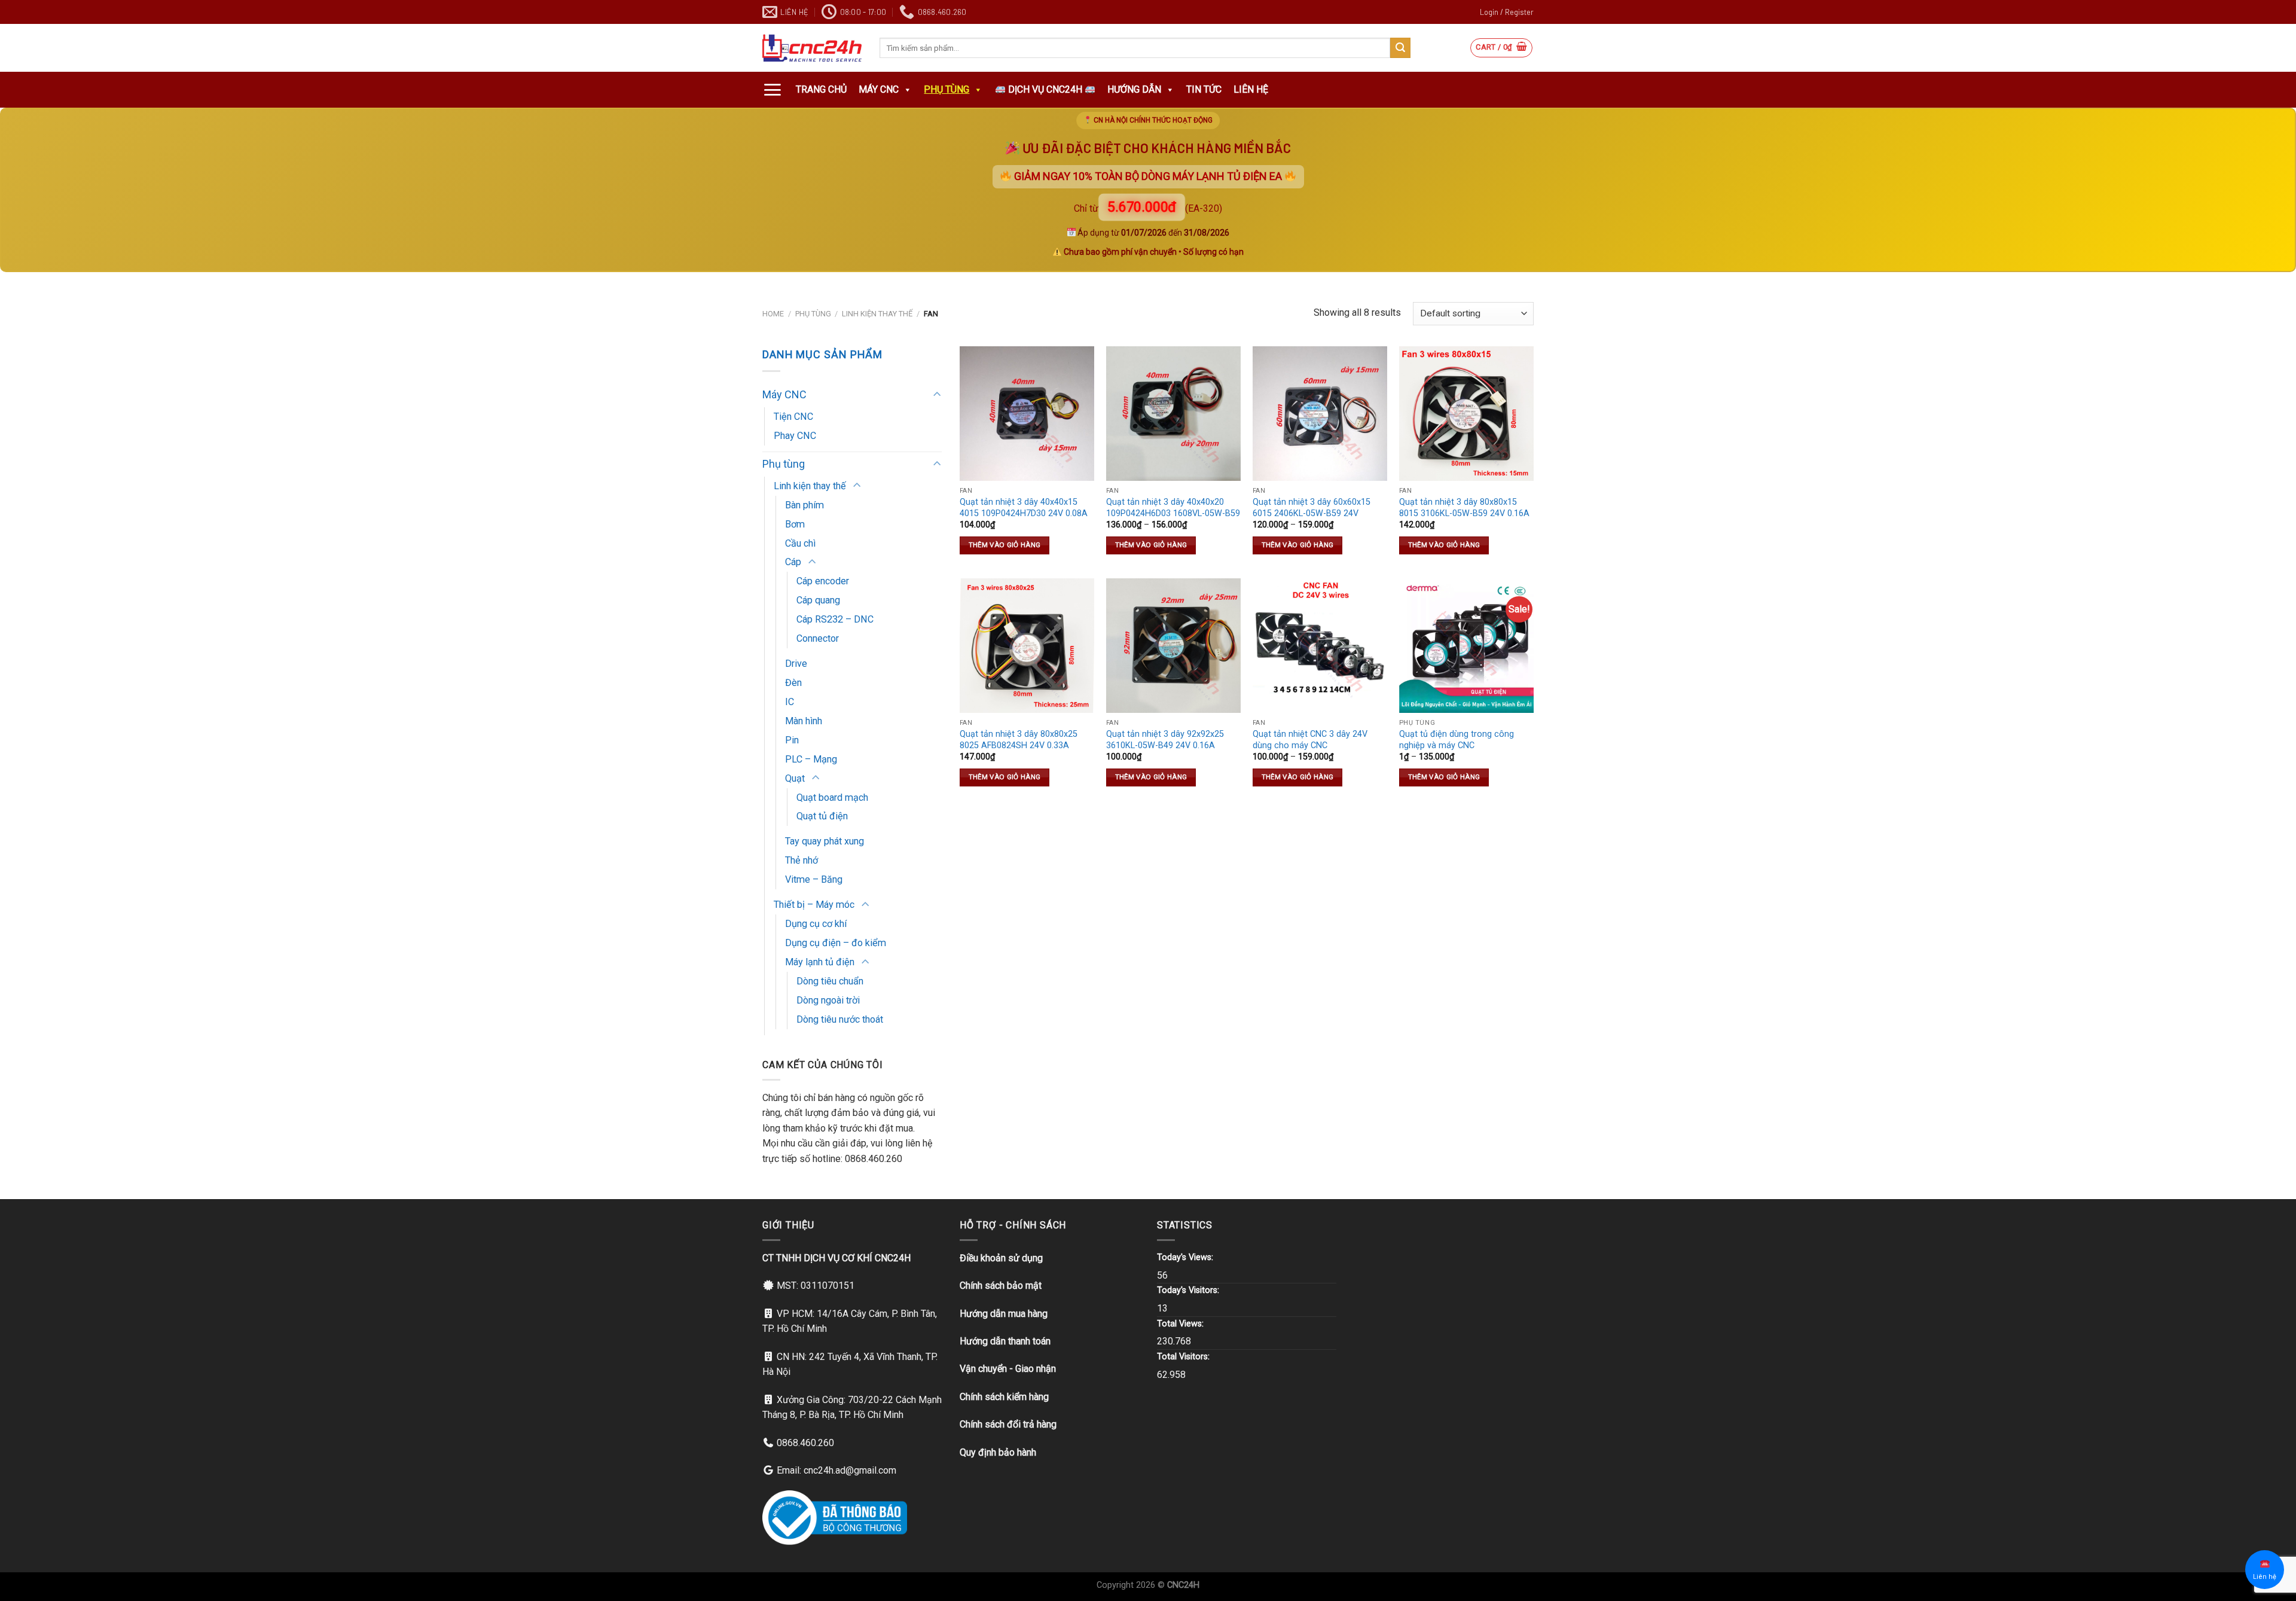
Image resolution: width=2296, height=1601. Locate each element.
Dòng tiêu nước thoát (840, 1019)
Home (773, 314)
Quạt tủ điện (822, 816)
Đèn (793, 683)
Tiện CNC (793, 417)
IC (790, 702)
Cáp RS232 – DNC (835, 619)
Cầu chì (800, 543)
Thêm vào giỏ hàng (1005, 545)
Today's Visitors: (1189, 1290)
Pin (792, 740)
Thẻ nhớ (802, 860)
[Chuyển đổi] (937, 395)
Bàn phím (804, 505)
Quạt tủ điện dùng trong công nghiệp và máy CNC (1457, 740)
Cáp (793, 562)
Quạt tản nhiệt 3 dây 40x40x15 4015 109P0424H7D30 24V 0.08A (1024, 508)
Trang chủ (821, 89)
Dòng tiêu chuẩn (830, 981)
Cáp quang (818, 600)
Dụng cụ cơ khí (816, 924)
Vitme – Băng (814, 879)
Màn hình (804, 721)
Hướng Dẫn (1134, 89)
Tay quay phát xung (825, 841)
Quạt (795, 778)
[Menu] (772, 90)
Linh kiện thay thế (877, 314)
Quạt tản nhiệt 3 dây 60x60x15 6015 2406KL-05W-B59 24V (1312, 508)
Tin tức (1204, 89)
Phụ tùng (947, 89)
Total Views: (1181, 1324)
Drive (796, 664)
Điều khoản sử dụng (1001, 1258)
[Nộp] (1400, 48)
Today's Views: (1186, 1257)
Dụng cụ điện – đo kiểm (836, 943)
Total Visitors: (1184, 1357)
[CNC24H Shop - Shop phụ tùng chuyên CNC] (812, 48)
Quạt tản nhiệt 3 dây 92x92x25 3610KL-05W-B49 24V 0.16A (1165, 740)
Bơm (795, 524)
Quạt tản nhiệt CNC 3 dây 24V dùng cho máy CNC (1310, 740)
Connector (818, 638)
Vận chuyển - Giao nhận (1008, 1369)
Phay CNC (795, 436)
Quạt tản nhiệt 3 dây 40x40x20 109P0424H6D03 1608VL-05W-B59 (1173, 508)
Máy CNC (879, 89)
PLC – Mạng (811, 759)
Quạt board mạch (832, 798)
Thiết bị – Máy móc (814, 905)
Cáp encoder (823, 581)
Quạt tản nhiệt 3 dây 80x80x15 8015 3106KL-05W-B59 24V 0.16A (1464, 508)
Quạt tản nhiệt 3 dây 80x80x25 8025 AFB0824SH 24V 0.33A (1019, 740)
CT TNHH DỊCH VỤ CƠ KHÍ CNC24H (836, 1258)
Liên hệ (1251, 89)
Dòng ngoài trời (828, 1000)
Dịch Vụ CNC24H (1045, 89)
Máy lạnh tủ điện (820, 962)
